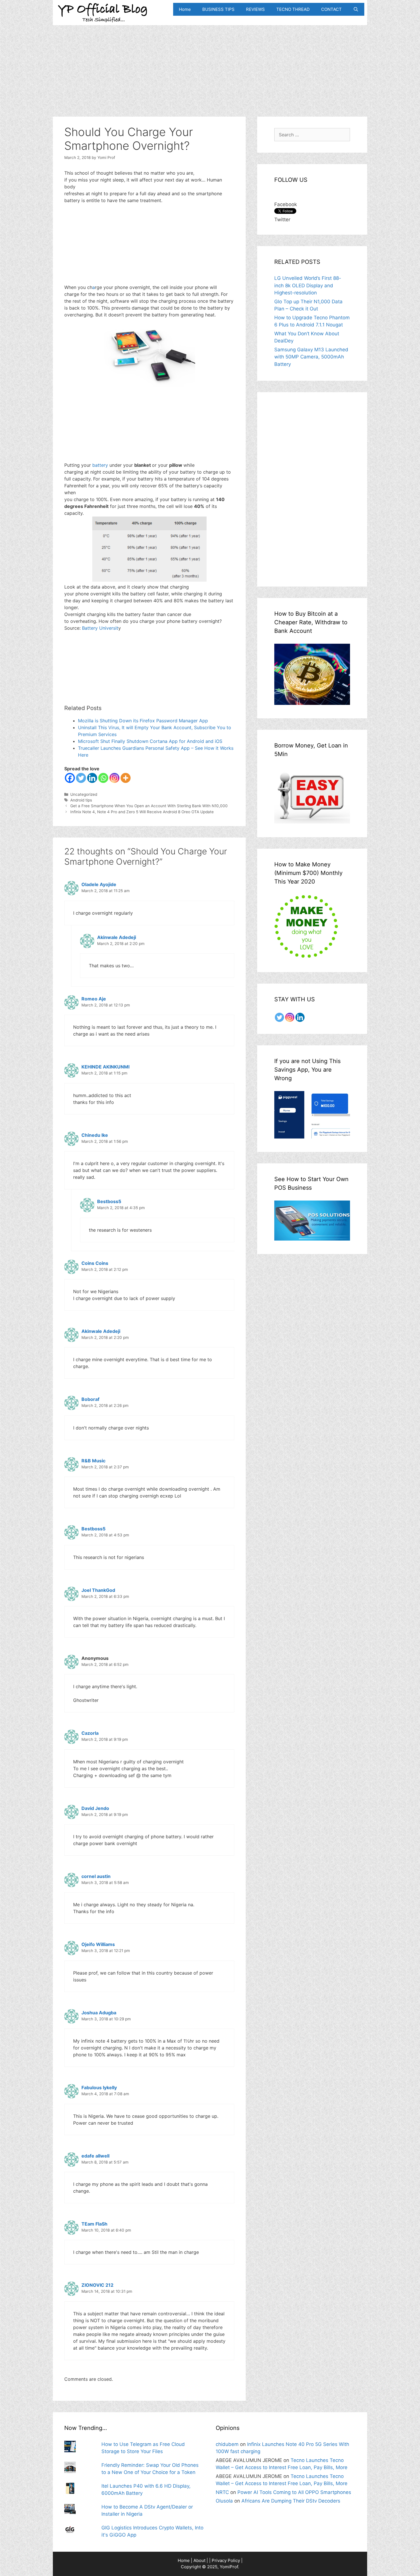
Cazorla (90, 1733)
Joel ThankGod (98, 1590)
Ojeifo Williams (98, 1944)
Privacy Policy (226, 2560)
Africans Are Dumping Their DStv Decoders (291, 2501)
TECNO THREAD (293, 9)
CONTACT (331, 9)
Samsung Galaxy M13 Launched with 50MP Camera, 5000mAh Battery (311, 357)
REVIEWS (255, 9)
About (199, 2560)
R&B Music (93, 1461)
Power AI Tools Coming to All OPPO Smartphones (294, 2492)
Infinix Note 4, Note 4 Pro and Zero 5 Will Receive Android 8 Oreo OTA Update (142, 812)
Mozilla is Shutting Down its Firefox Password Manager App (143, 721)
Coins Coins (95, 1263)
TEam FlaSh (94, 2224)
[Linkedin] (92, 778)
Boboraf (90, 1399)
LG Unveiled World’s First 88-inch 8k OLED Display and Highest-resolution (308, 285)
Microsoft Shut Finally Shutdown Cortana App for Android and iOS (150, 741)
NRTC (222, 2492)
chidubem (227, 2444)
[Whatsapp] (103, 778)
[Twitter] (81, 778)
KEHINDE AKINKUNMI (105, 1067)
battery (101, 465)
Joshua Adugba (99, 2013)
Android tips (81, 800)
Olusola (224, 2501)
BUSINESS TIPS (218, 9)
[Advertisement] (210, 65)
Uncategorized (84, 794)
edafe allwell (95, 2156)
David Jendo (95, 1808)
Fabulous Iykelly (99, 2087)
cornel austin (96, 1876)
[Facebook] (70, 778)
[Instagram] (114, 778)
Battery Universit (100, 628)
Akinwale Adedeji (117, 937)
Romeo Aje (94, 999)
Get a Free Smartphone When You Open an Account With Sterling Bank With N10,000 (149, 806)
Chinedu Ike (95, 1135)
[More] (126, 778)
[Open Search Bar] (356, 9)
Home (185, 9)
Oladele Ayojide (99, 884)
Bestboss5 (109, 1201)
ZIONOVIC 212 (97, 2285)
